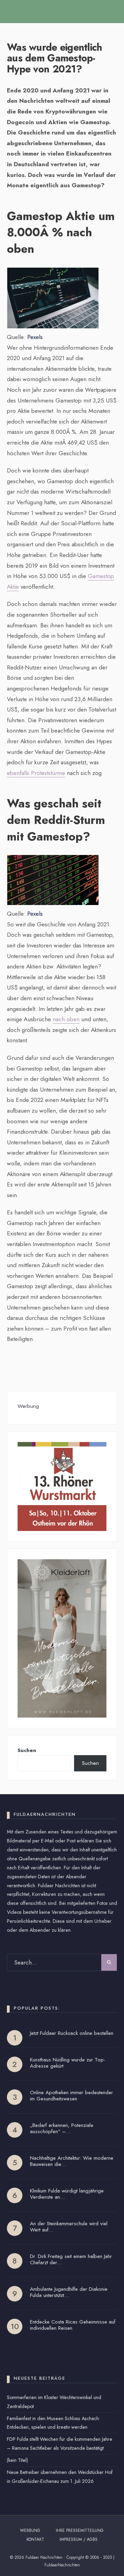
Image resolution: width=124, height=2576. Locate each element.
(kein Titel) (17, 2460)
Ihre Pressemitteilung (80, 2530)
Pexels (35, 337)
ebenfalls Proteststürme (36, 773)
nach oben (66, 1019)
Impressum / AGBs (79, 2539)
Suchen (27, 1750)
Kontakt (35, 2539)
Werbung (30, 2530)
